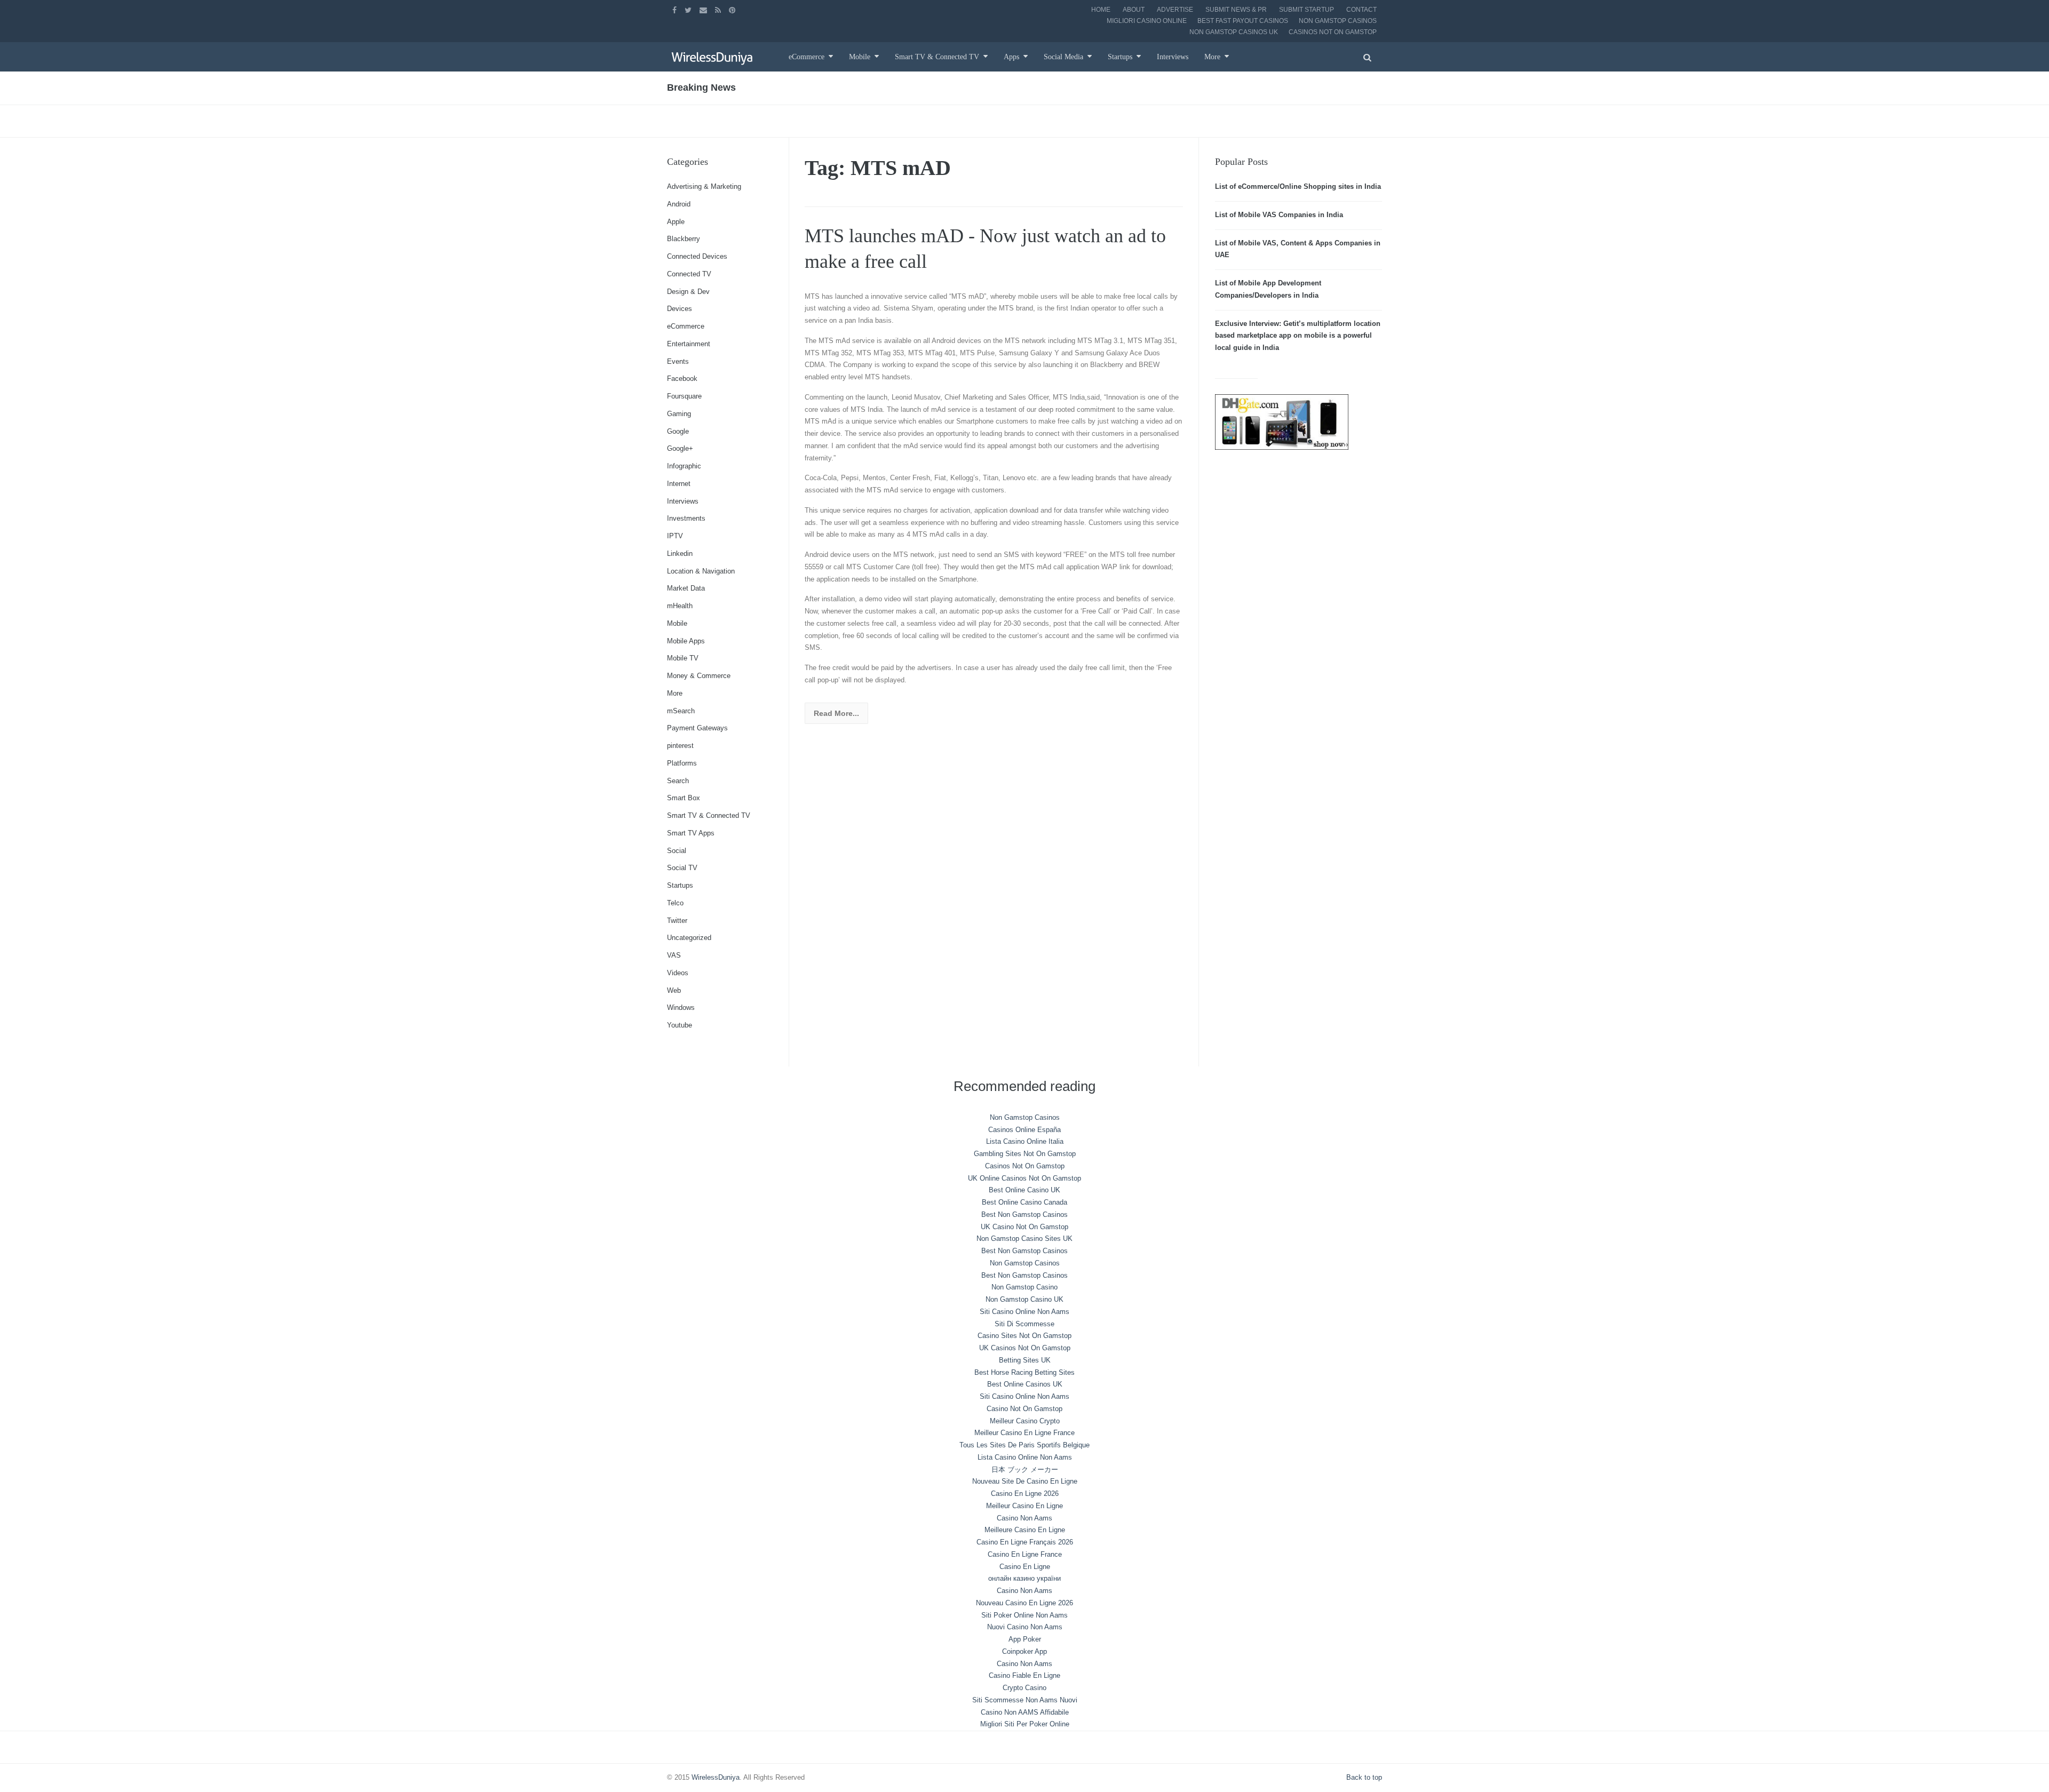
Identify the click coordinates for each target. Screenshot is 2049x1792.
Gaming (679, 414)
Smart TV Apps (691, 833)
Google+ (680, 448)
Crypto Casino (1024, 1688)
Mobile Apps (686, 641)
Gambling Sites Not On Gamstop (1025, 1154)
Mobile (860, 57)
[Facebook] (676, 10)
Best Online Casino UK (1024, 1190)
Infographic (684, 466)
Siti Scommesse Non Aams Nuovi (1025, 1700)
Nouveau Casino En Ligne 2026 (1024, 1603)
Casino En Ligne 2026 (1025, 1494)
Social (677, 851)
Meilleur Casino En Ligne (1024, 1506)
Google (678, 431)
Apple (676, 222)
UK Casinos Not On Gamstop (1025, 1348)
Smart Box (684, 798)
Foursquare (684, 396)
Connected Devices (697, 256)
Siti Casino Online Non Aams (1024, 1312)
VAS (674, 955)
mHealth (680, 606)
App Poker (1025, 1639)
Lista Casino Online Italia (1025, 1141)
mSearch (681, 711)
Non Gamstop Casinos (1338, 21)
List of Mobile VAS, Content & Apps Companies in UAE (1298, 249)
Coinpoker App (1024, 1651)
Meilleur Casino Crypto (1025, 1421)
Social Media (1063, 57)
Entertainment (689, 344)
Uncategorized (689, 938)
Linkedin (680, 553)
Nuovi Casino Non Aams (1025, 1627)
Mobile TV (683, 658)
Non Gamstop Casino (1024, 1287)
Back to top (1364, 1777)
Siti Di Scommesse (1024, 1324)
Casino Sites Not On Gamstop (1024, 1336)
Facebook (682, 379)
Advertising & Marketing (704, 186)
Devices (680, 309)
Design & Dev (688, 292)
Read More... (836, 713)
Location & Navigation (701, 571)
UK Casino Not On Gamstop (1024, 1227)
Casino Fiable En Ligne (1024, 1675)
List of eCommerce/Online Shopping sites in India (1298, 186)
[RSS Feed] (719, 10)
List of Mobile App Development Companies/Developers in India (1268, 289)
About (1134, 10)
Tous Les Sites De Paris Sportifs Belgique (1024, 1445)
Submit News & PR (1236, 10)
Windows (681, 1007)
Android (679, 204)
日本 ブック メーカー (1025, 1470)
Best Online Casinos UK (1025, 1384)
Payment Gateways (697, 728)
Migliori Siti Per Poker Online (1025, 1724)
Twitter (677, 921)
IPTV (675, 536)
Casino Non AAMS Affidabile (1025, 1712)
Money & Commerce (699, 676)
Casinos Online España (1024, 1130)
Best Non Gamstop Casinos (1024, 1214)
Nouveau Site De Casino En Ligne (1025, 1481)
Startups (1120, 57)
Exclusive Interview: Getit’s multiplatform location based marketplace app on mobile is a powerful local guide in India (1298, 336)
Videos (678, 973)
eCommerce (807, 57)
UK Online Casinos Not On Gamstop (1024, 1178)
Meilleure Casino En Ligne (1025, 1530)
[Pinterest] (733, 10)
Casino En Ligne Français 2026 (1025, 1542)
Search (678, 781)
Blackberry (684, 239)
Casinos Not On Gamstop (1333, 32)
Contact (1361, 10)
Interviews (1173, 57)
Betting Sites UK (1025, 1360)
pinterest (680, 746)
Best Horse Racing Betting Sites (1024, 1372)
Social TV (682, 868)
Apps (1011, 57)
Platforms (682, 763)
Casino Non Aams (1024, 1518)
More (1212, 57)
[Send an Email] (705, 10)
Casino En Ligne (1025, 1567)
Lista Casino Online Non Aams (1025, 1457)
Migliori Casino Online (1147, 21)
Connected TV (689, 274)
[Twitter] (689, 10)
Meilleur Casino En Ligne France (1024, 1433)
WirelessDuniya (716, 1777)
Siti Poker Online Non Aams (1024, 1615)
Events (678, 361)
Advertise (1175, 10)
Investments (686, 518)
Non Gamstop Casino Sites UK (1024, 1239)
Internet (679, 484)
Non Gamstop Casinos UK (1234, 32)
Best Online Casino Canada (1024, 1202)
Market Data (686, 588)
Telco (675, 903)
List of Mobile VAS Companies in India (1279, 215)
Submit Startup (1307, 10)
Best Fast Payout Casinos (1243, 21)
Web (674, 990)
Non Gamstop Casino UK (1024, 1299)
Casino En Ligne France (1025, 1554)
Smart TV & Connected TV (937, 57)
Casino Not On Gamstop (1024, 1409)
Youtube (680, 1025)
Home (1101, 10)
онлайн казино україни (1024, 1578)
